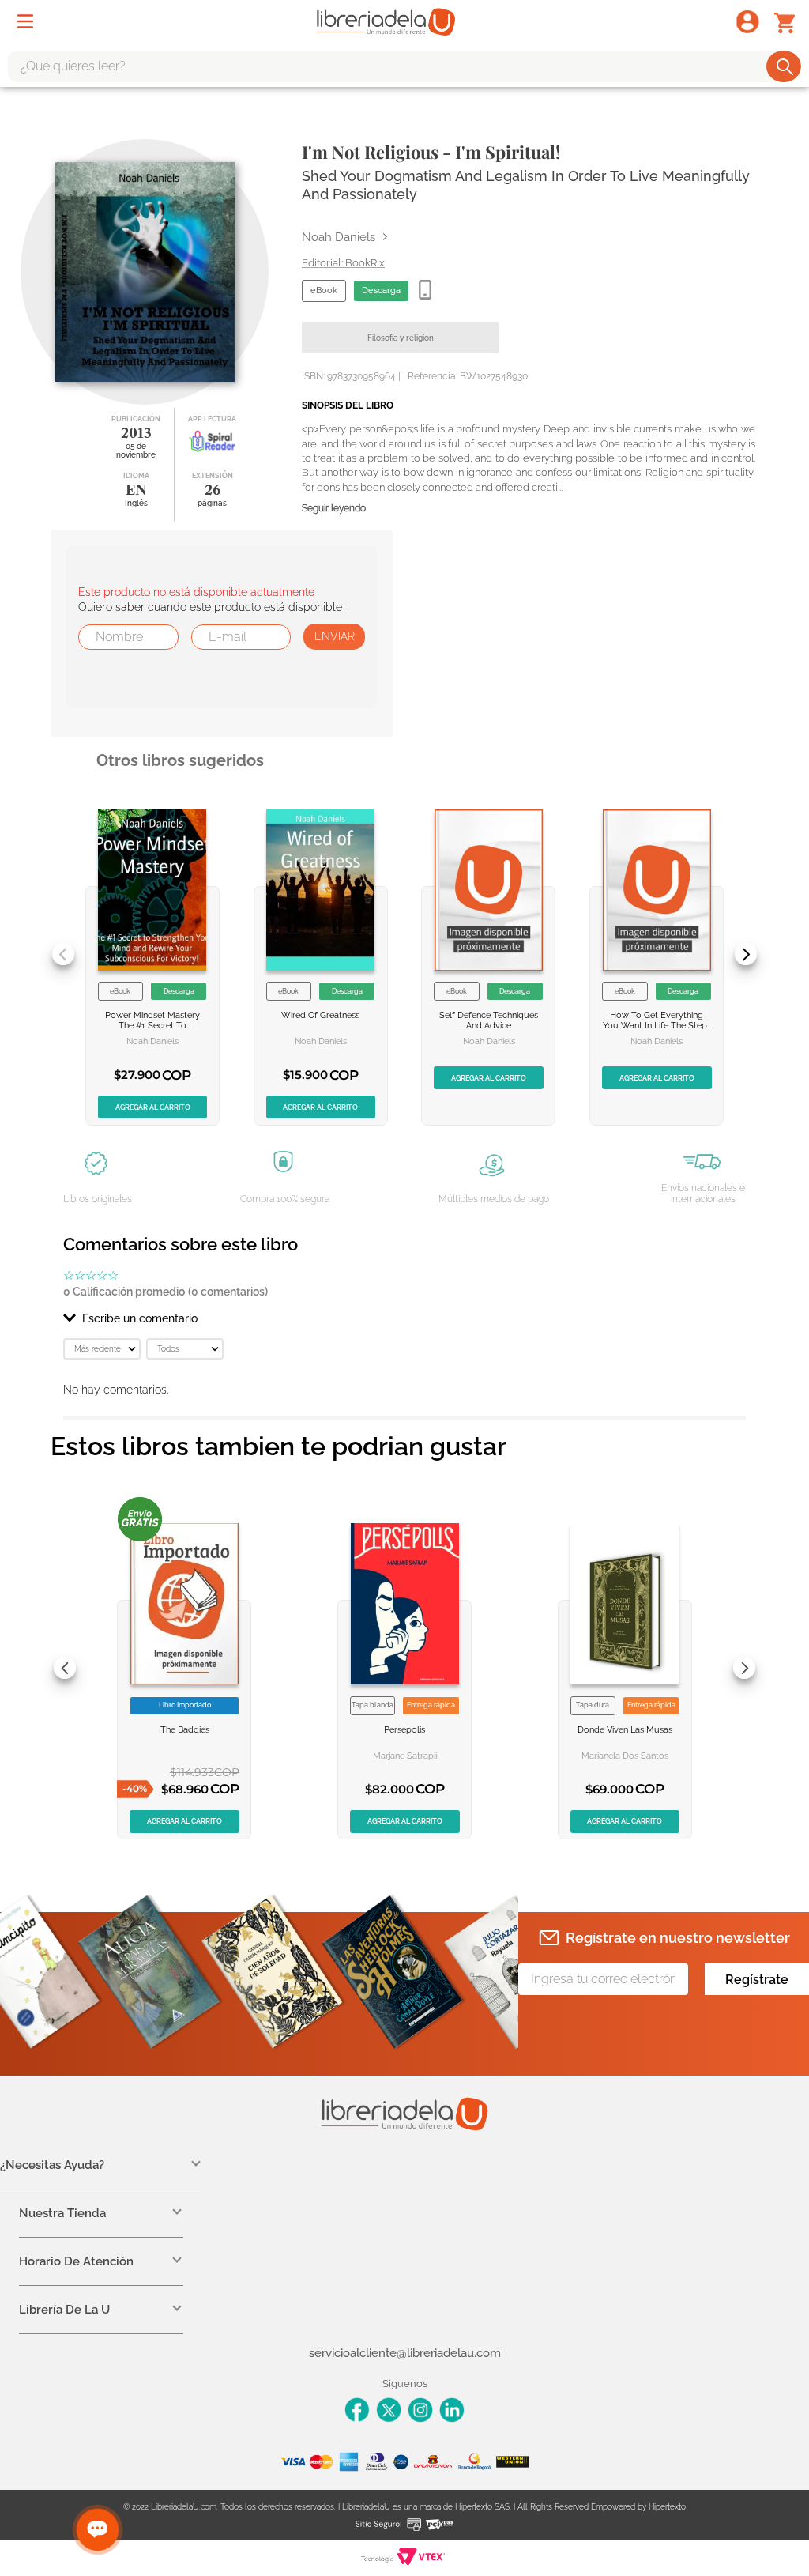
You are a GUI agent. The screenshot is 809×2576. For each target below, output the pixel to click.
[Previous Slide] (63, 954)
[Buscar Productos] (785, 66)
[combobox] (404, 66)
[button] (404, 1318)
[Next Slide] (746, 954)
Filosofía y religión (401, 338)
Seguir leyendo (334, 509)
